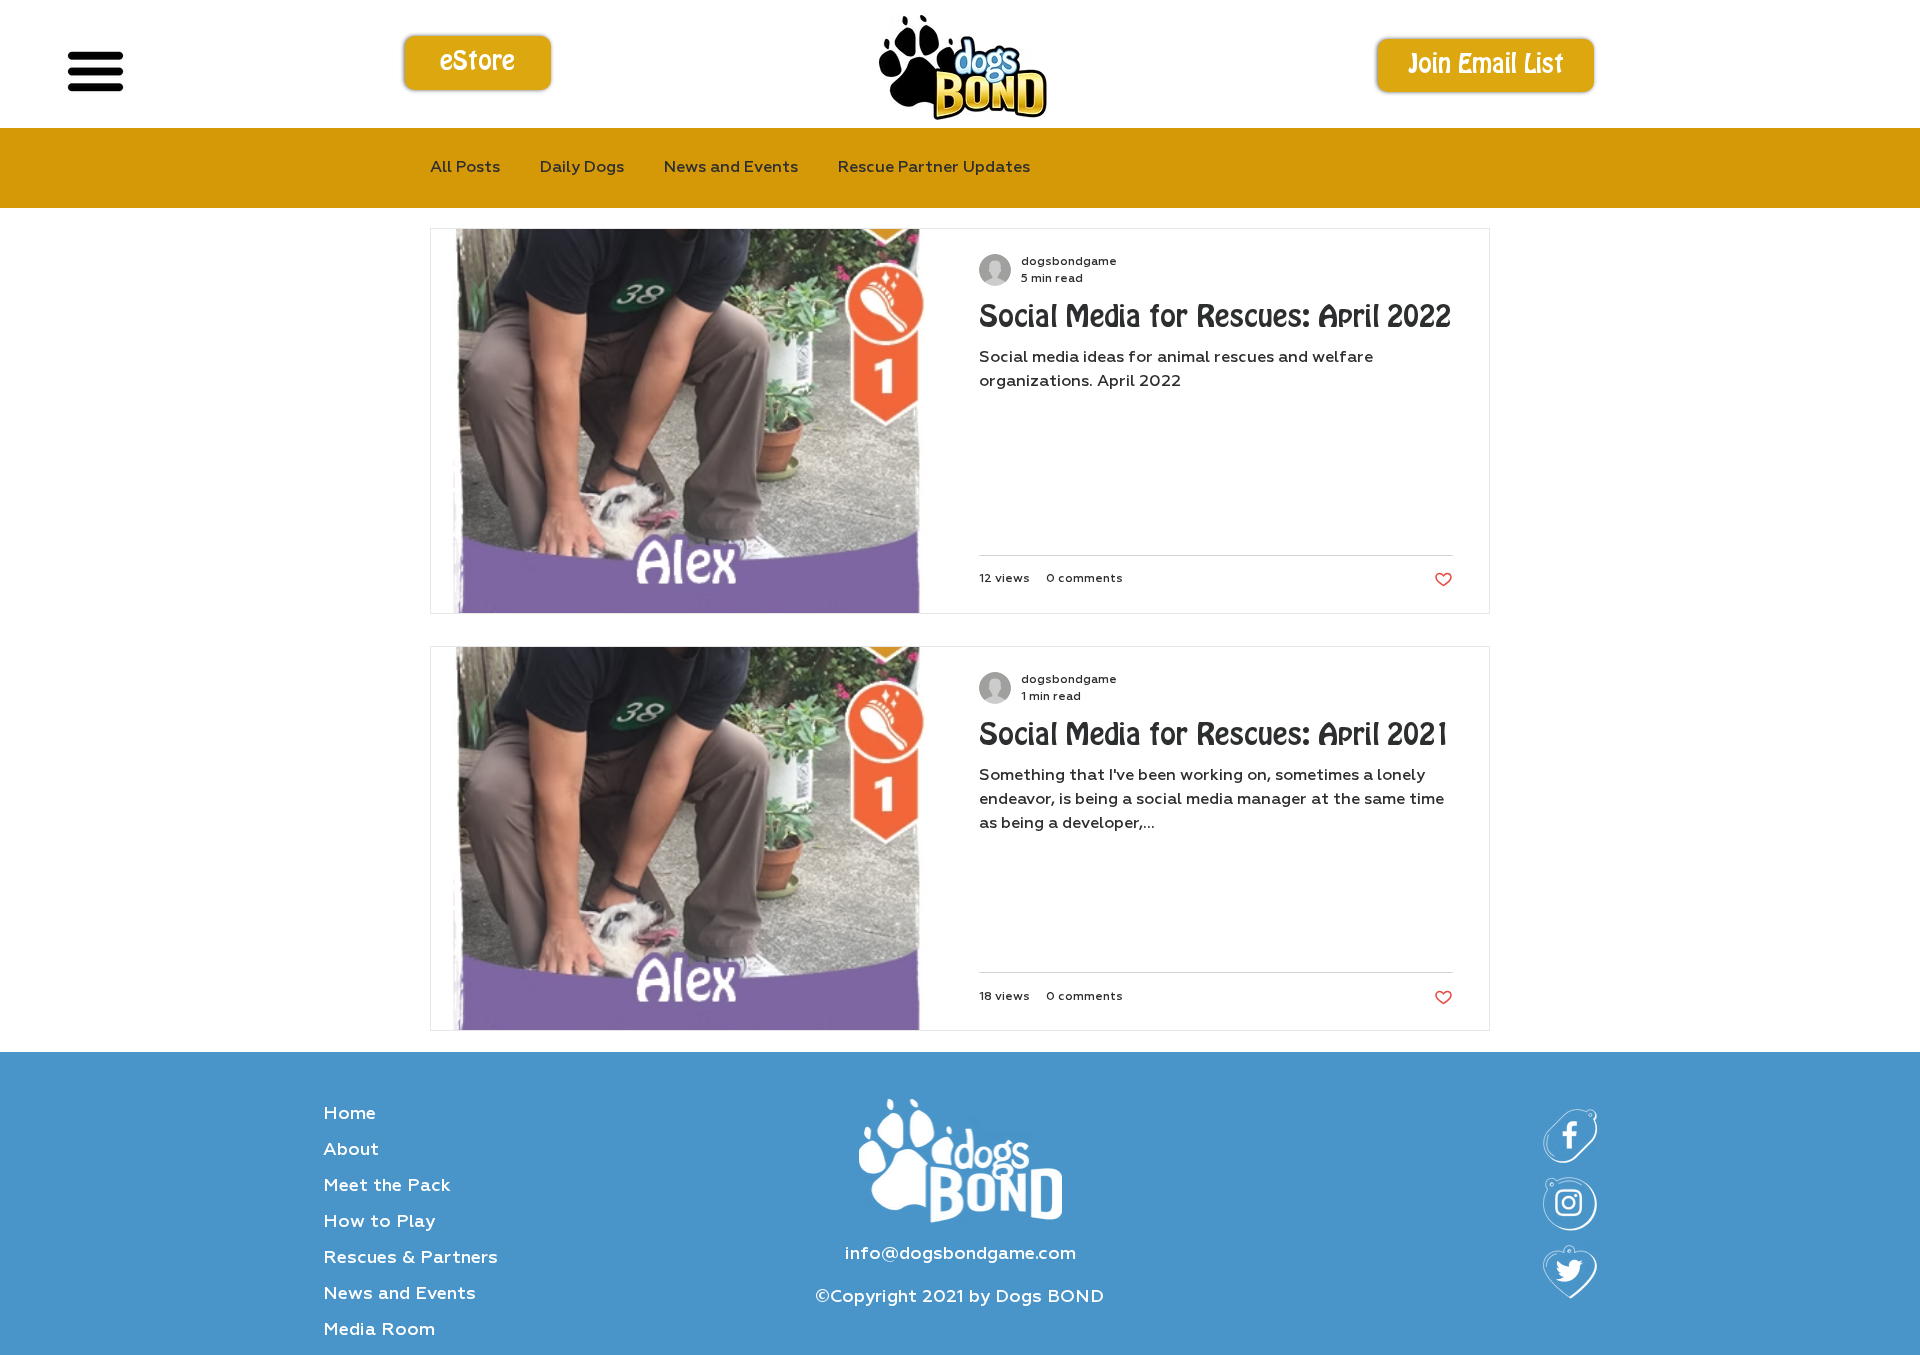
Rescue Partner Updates (934, 168)
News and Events (399, 1294)
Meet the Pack (387, 1186)
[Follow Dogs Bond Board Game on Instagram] (1570, 1204)
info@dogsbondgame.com (960, 1254)
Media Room (379, 1330)
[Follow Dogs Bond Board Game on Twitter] (1570, 1272)
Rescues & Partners (410, 1258)
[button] (1486, 66)
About (351, 1150)
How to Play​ (379, 1222)
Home (349, 1114)
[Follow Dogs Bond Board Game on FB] (1570, 1136)
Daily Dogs (582, 168)
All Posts (465, 168)
